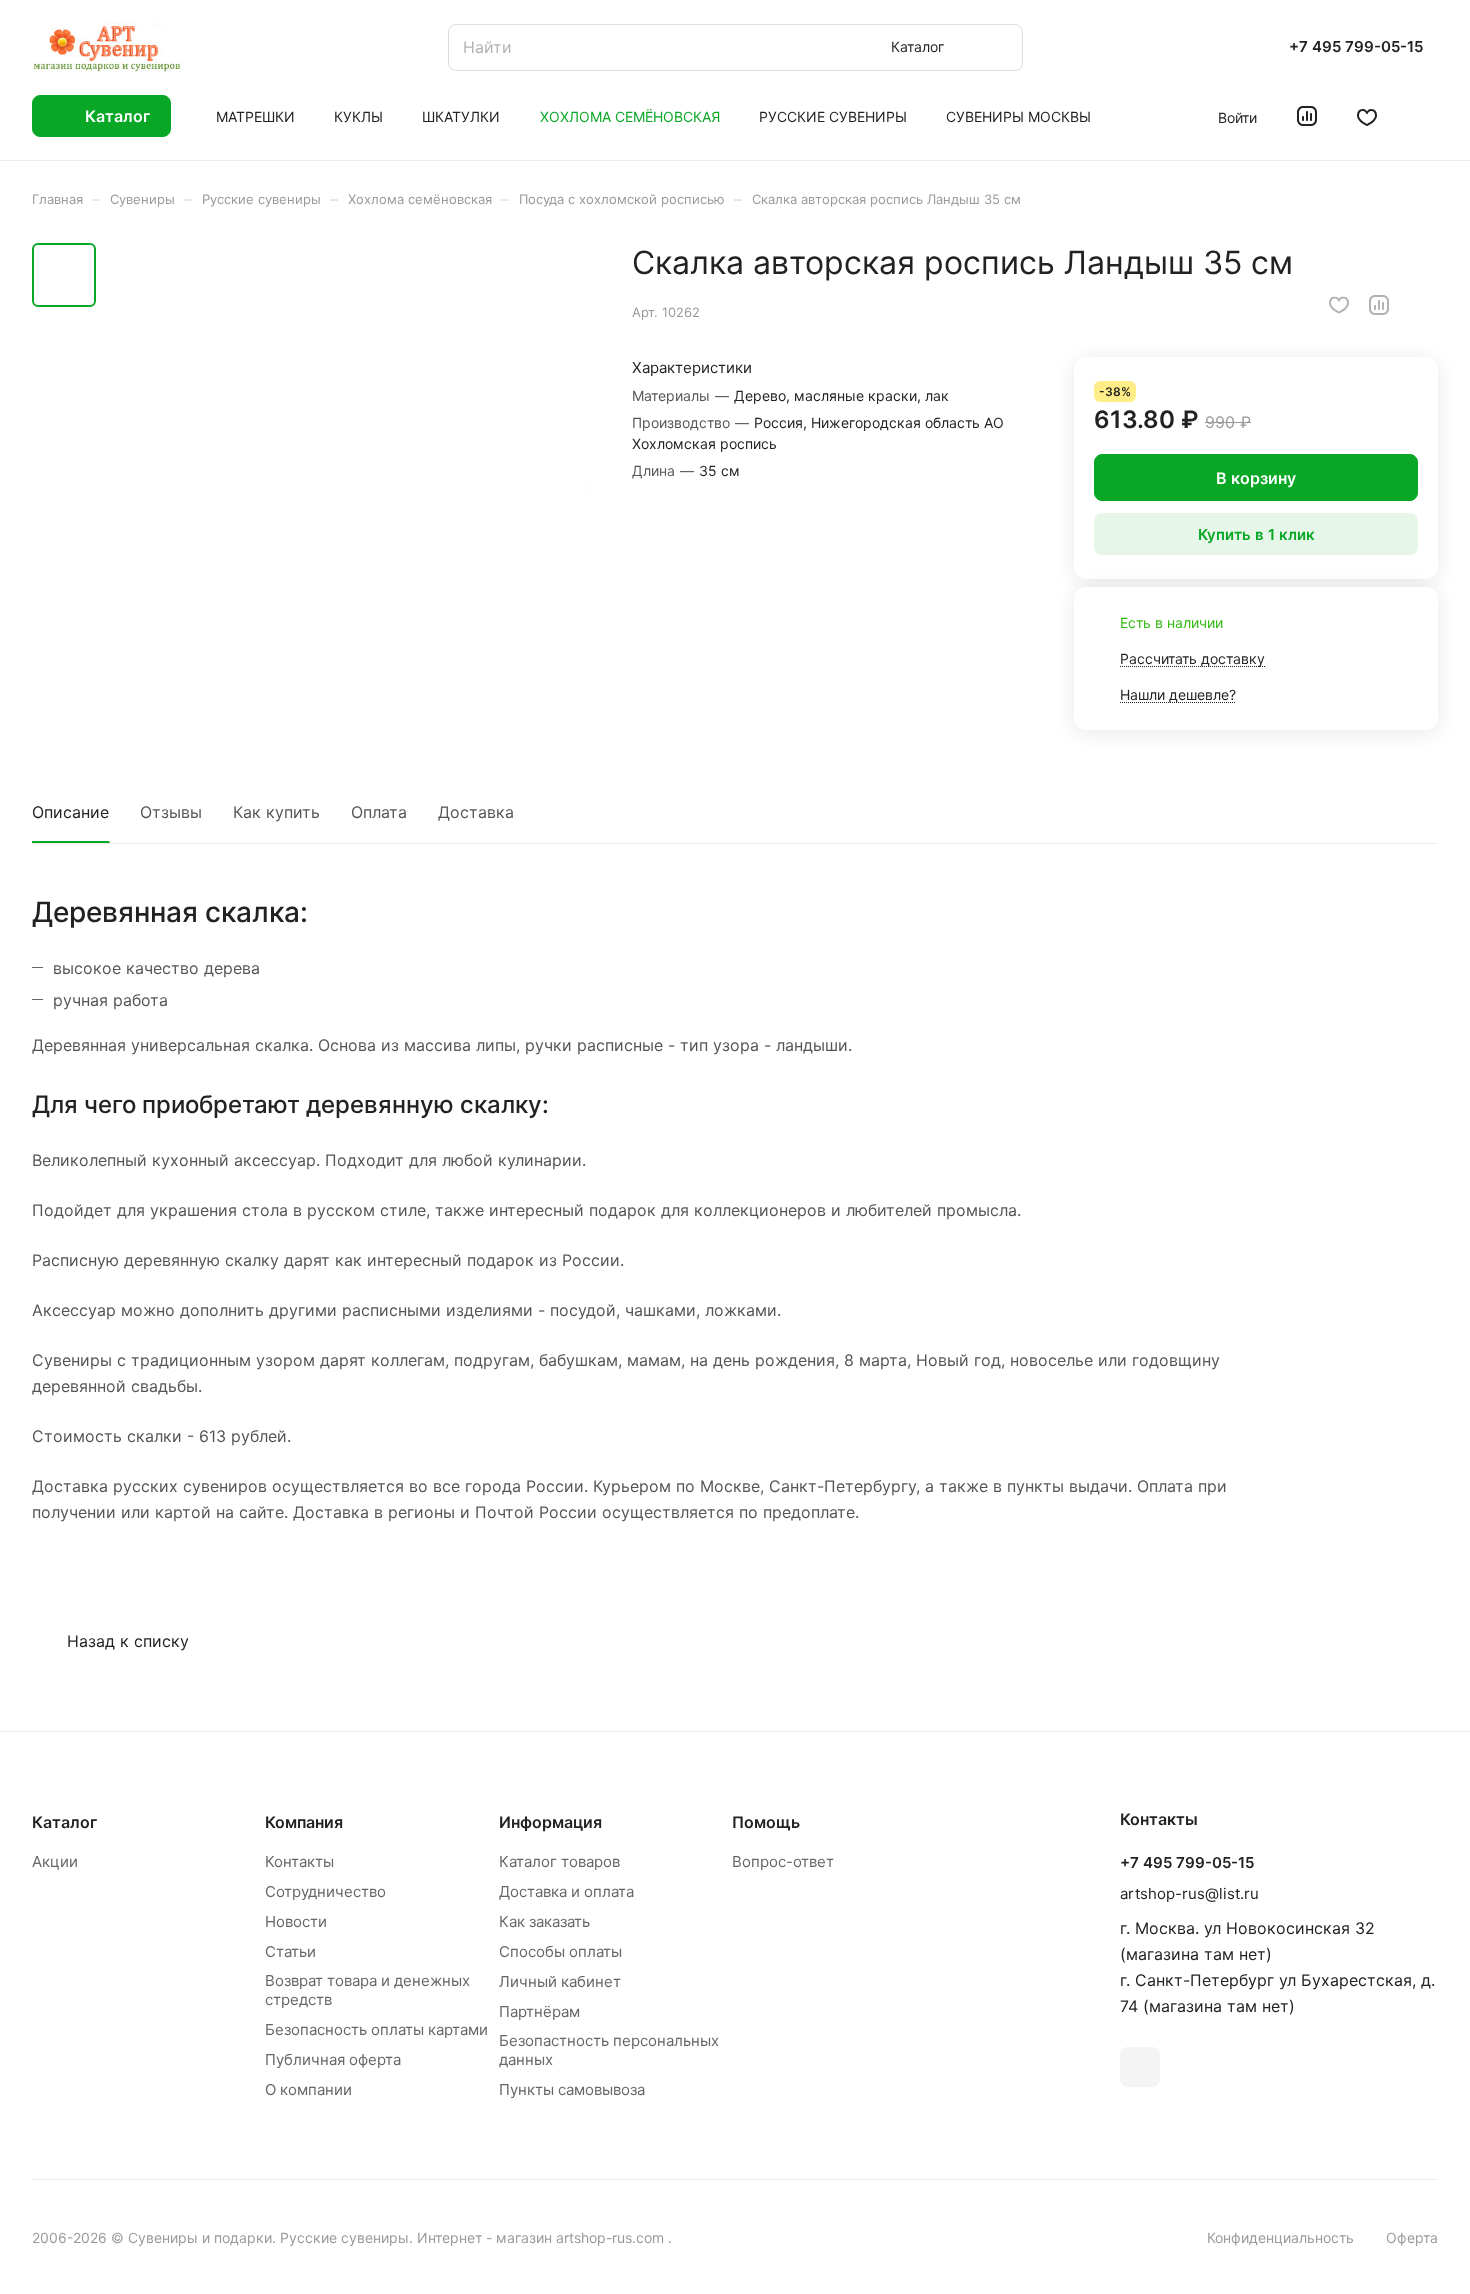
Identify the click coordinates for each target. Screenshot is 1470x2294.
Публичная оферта (333, 2059)
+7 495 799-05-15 (1356, 47)
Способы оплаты (560, 1951)
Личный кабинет (560, 1981)
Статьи (290, 1951)
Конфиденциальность (1280, 2237)
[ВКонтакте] (1140, 2067)
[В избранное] (1339, 305)
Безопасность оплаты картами (376, 2029)
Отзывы (171, 812)
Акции (55, 1861)
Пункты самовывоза (572, 2089)
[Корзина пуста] (1427, 116)
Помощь (766, 1822)
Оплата (379, 812)
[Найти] (998, 47)
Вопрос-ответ (783, 1861)
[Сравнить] (1379, 305)
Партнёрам (539, 2011)
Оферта (1412, 2237)
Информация (550, 1822)
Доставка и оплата (566, 1891)
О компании (308, 2089)
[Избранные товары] (1367, 116)
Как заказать (544, 1921)
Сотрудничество (325, 1891)
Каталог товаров (559, 1861)
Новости (296, 1921)
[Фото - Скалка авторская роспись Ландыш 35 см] (349, 486)
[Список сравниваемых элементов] (1307, 116)
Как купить (276, 812)
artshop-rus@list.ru (1189, 1893)
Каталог (64, 1822)
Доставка (476, 812)
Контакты (299, 1861)
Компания (304, 1822)
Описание (70, 812)
